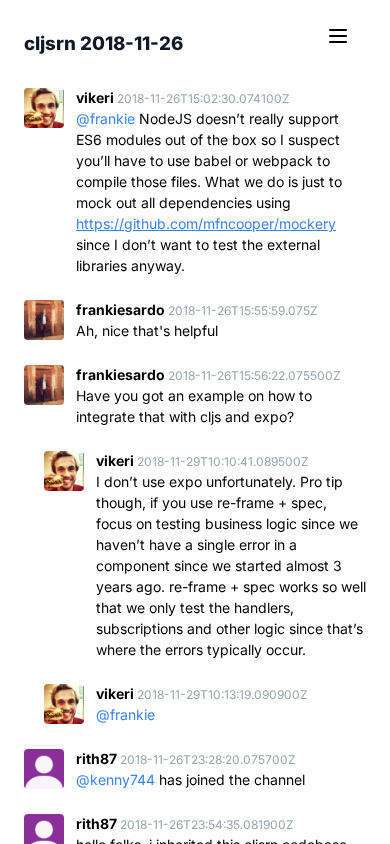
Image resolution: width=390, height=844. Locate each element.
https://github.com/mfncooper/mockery (206, 223)
